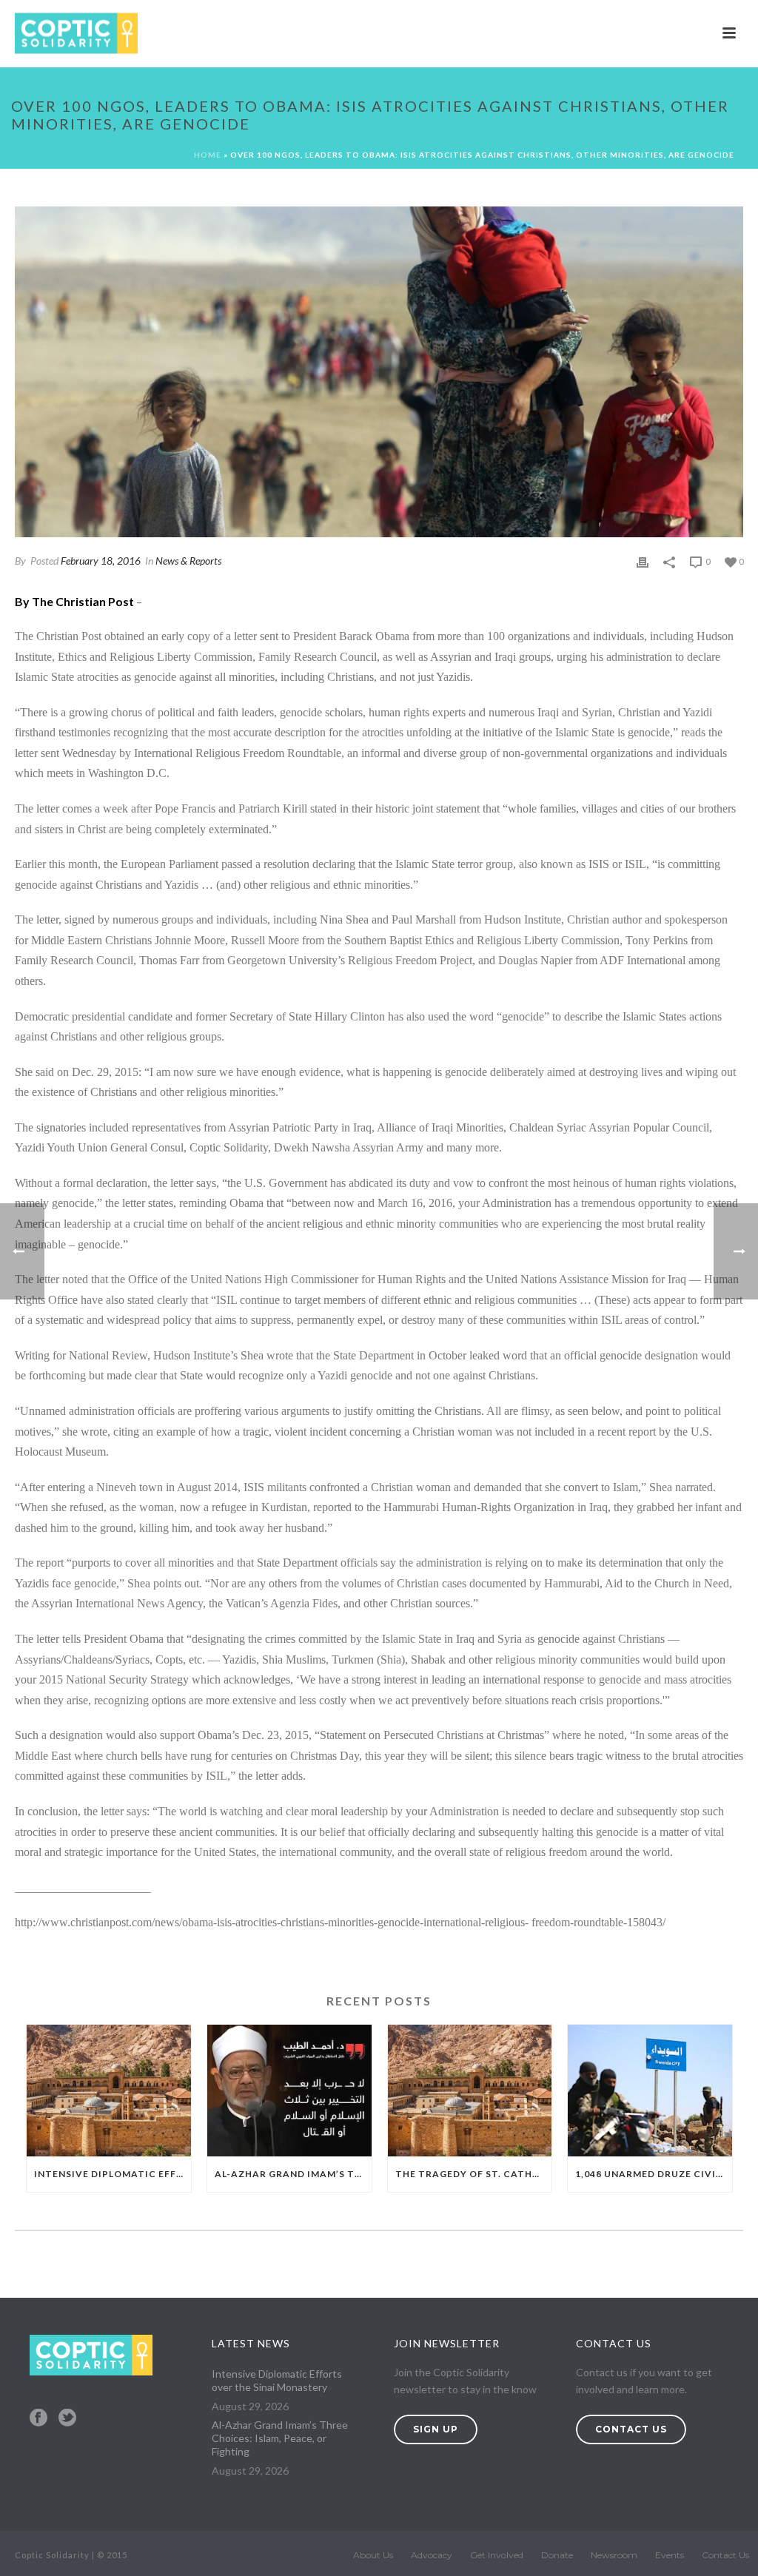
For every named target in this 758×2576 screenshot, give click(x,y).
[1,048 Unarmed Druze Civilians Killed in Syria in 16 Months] (650, 2091)
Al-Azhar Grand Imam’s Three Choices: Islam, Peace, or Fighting (293, 2174)
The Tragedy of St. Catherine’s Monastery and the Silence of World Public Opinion (474, 2174)
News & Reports (188, 561)
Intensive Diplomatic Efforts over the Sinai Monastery (113, 2174)
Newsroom (614, 2555)
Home (208, 155)
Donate (557, 2555)
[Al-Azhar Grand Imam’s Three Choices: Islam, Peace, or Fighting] (289, 2091)
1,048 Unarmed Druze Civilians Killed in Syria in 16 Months (654, 2174)
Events (670, 2555)
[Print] (643, 561)
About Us (373, 2555)
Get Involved (497, 2555)
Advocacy (432, 2555)
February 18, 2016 (101, 561)
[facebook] (38, 2418)
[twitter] (67, 2418)
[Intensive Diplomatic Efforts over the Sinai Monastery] (109, 2091)
